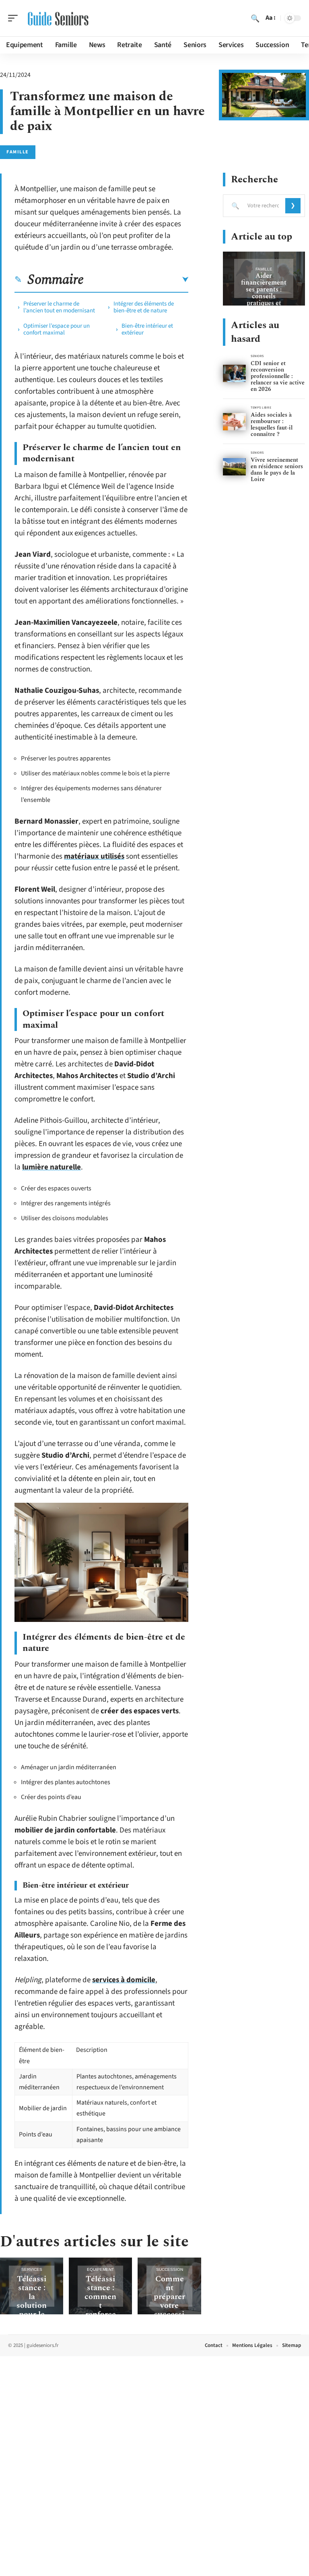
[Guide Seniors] (58, 18)
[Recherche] (255, 18)
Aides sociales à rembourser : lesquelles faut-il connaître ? (272, 425)
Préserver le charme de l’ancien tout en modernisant (59, 307)
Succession (170, 2269)
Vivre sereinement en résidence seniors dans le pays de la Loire (277, 470)
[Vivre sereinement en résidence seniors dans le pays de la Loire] (234, 467)
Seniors (257, 356)
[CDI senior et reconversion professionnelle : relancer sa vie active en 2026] (234, 373)
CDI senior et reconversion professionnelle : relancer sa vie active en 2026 (278, 376)
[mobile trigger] (15, 18)
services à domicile (124, 1980)
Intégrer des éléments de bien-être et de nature (144, 307)
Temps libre (261, 408)
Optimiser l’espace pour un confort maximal (57, 329)
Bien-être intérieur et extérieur (147, 329)
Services (32, 2269)
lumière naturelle (51, 1167)
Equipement (100, 2269)
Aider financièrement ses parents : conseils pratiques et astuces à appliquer (264, 296)
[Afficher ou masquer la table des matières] (136, 280)
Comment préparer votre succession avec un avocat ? (169, 2310)
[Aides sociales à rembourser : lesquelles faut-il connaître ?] (234, 422)
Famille (18, 152)
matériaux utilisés (94, 856)
